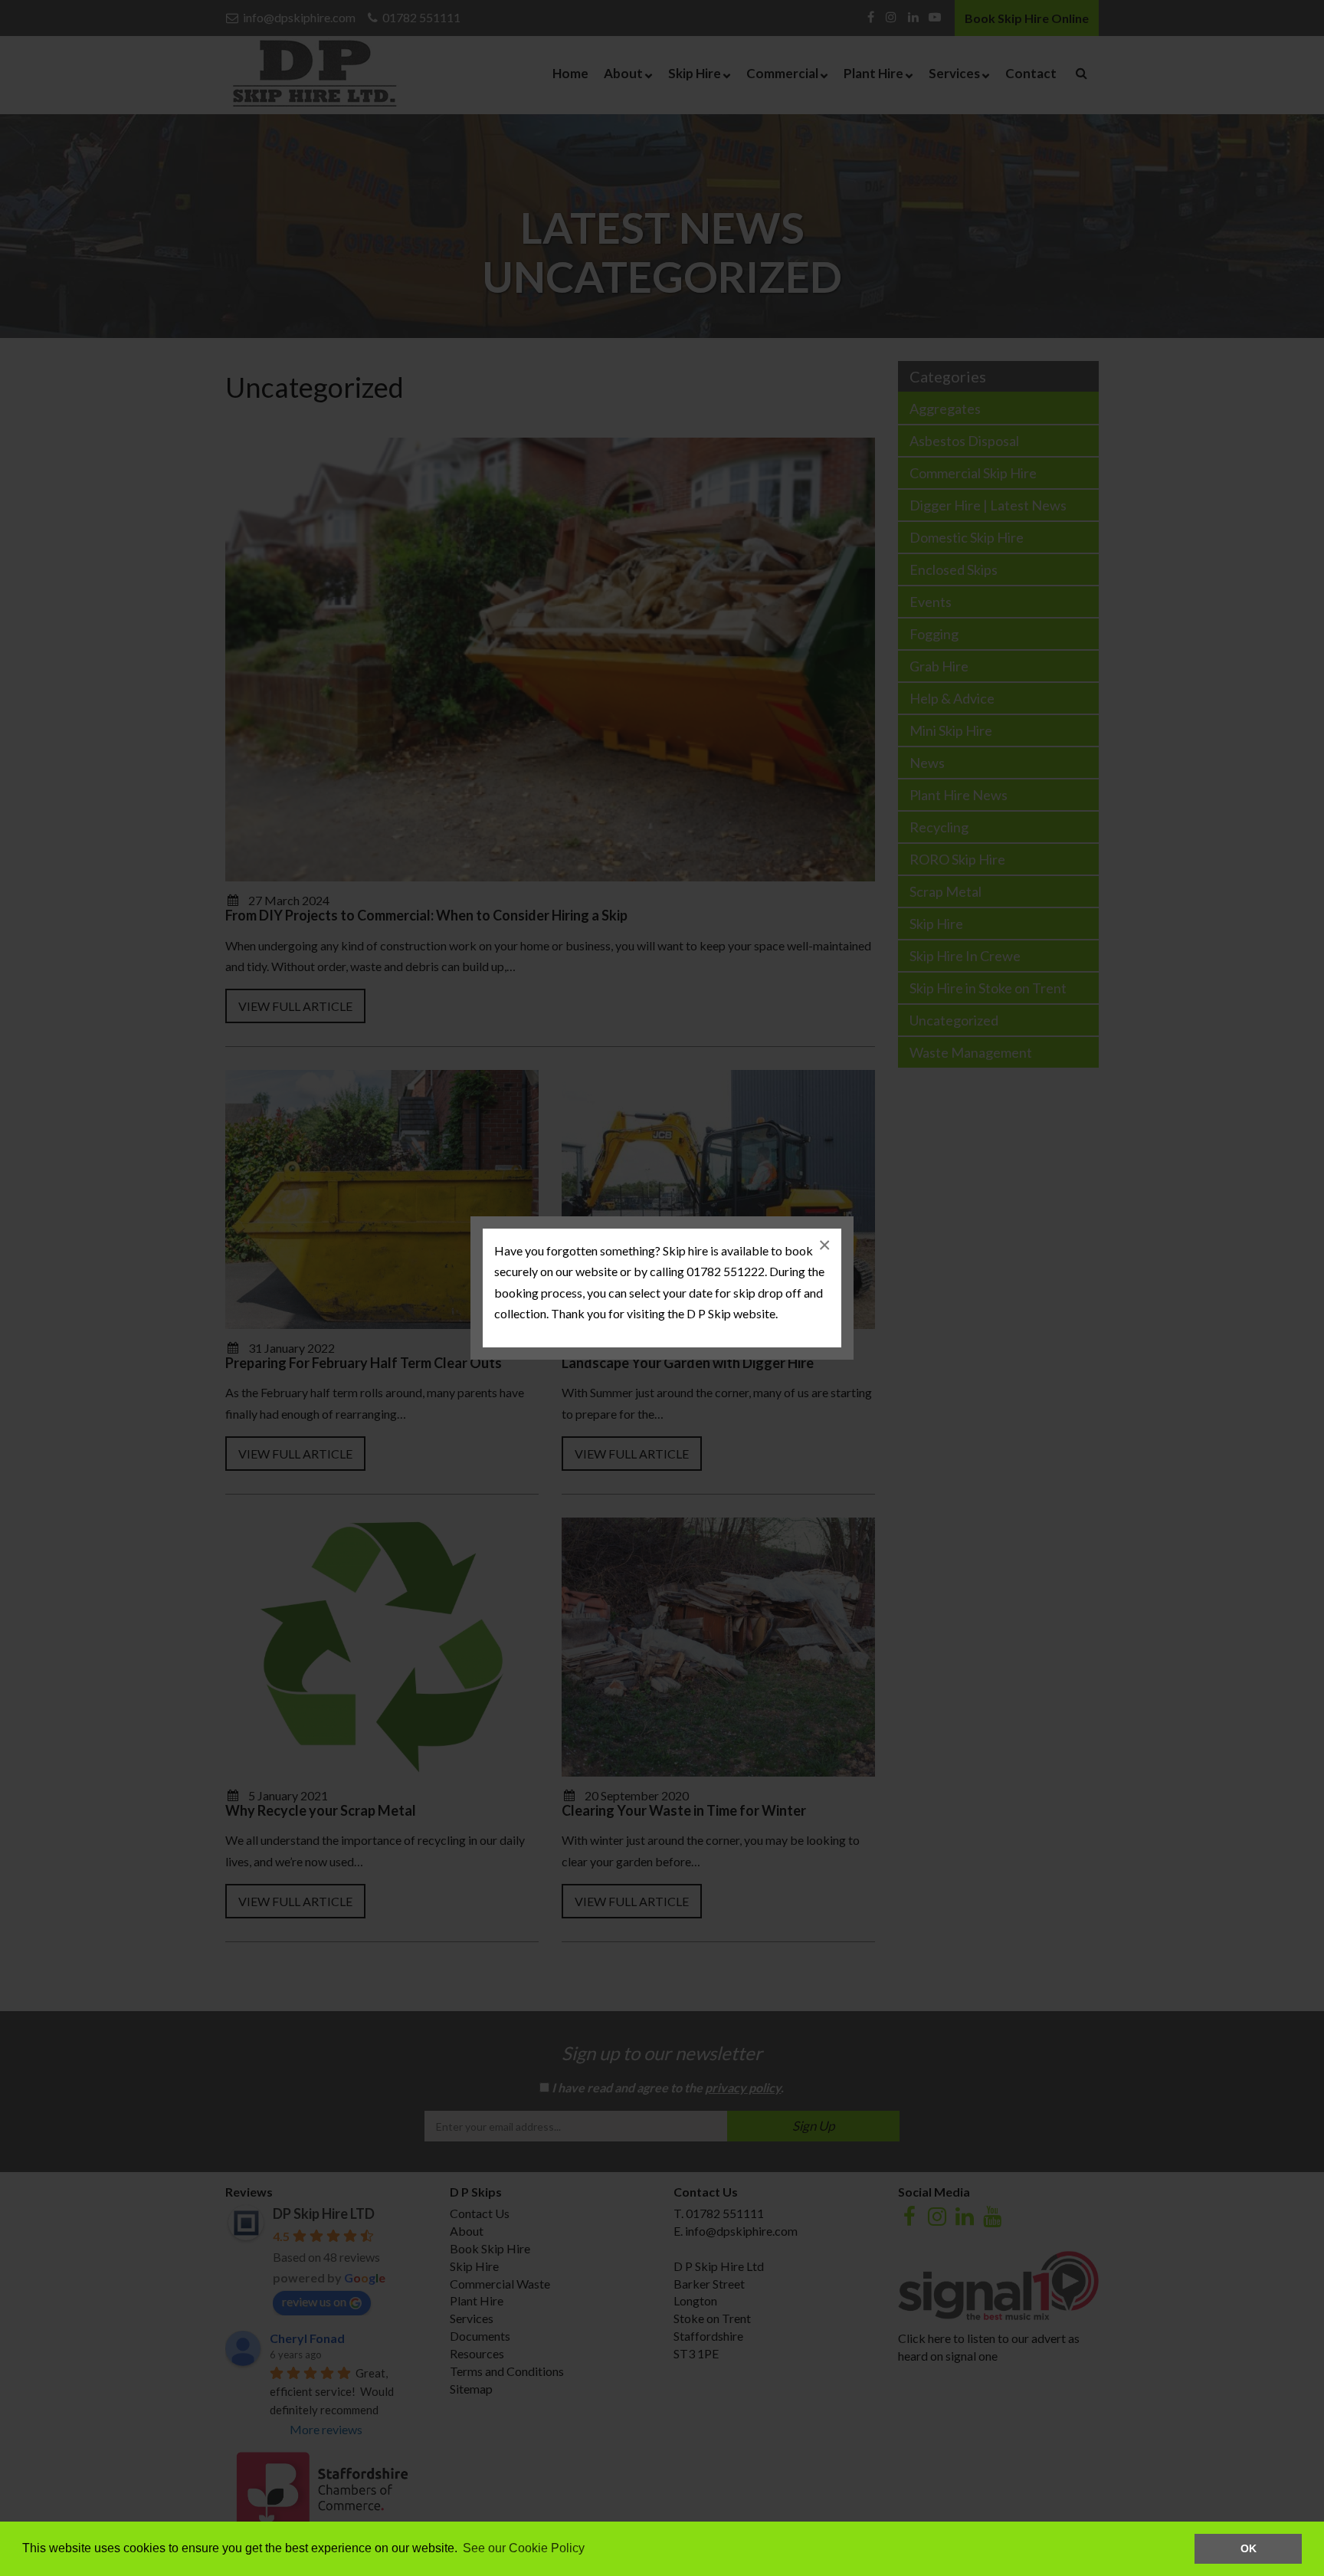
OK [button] (1249, 2548)
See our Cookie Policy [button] (524, 2548)
